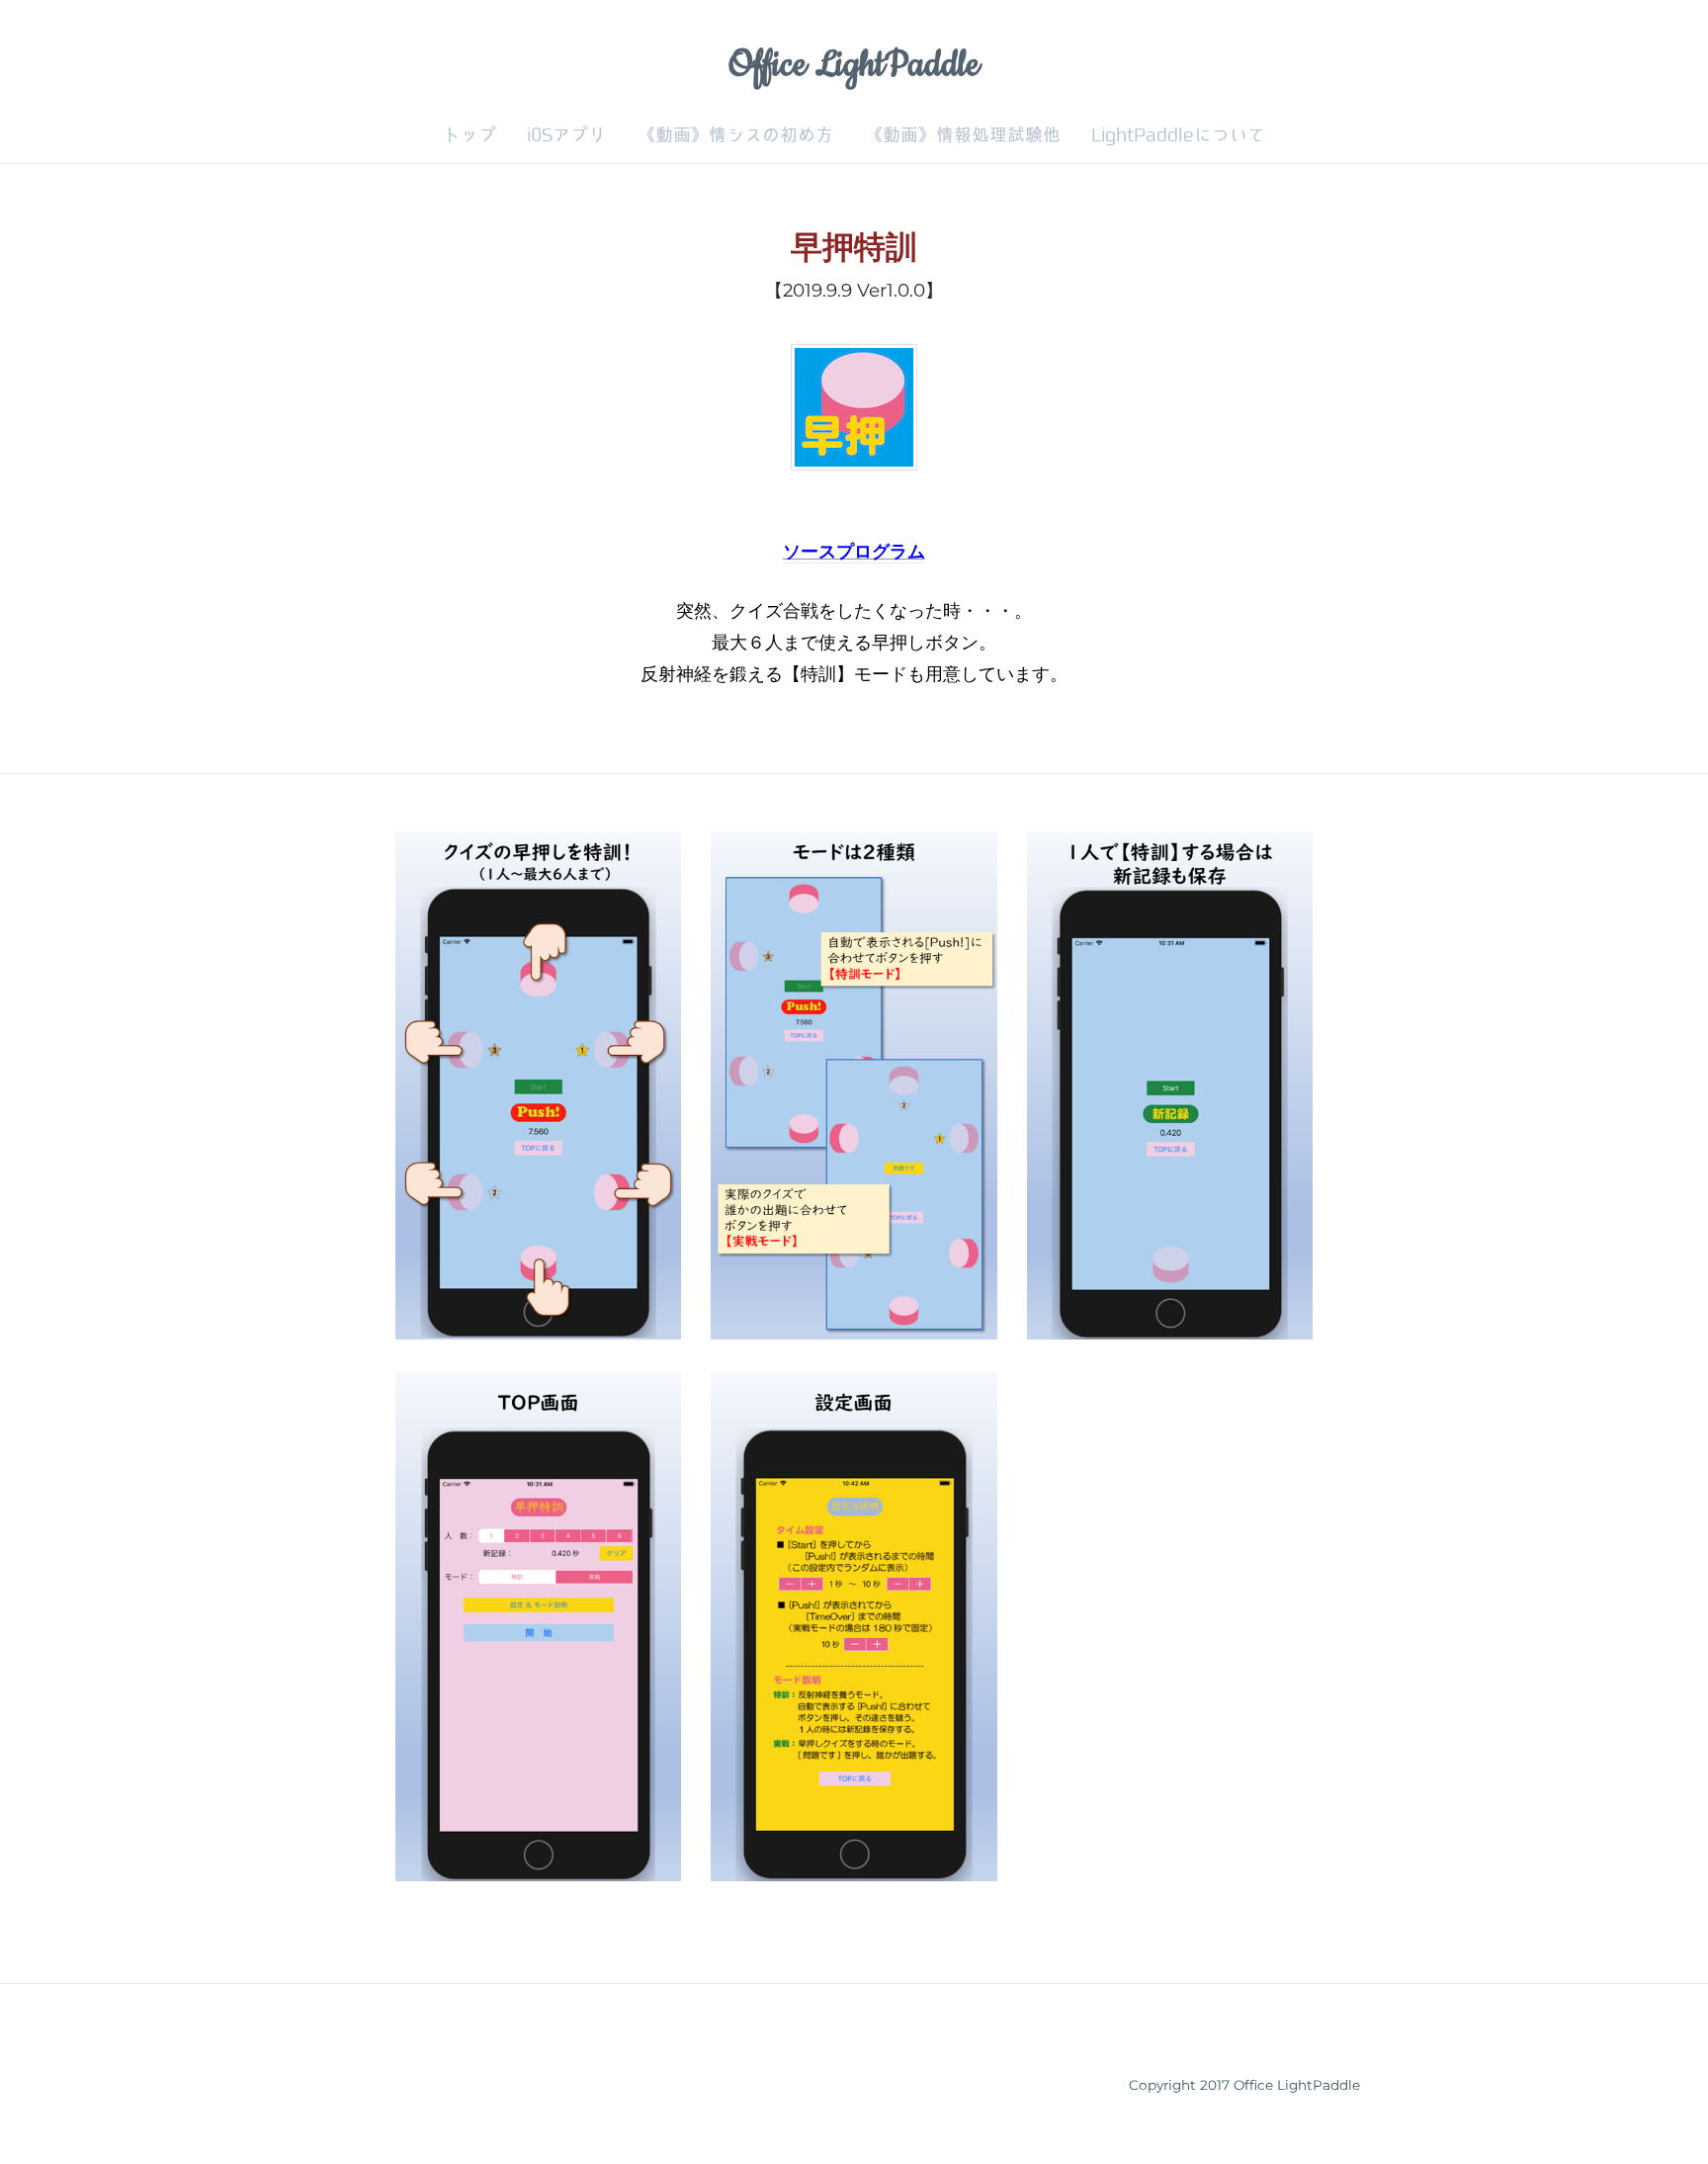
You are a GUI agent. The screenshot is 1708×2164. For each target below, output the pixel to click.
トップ (470, 135)
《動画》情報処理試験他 (963, 135)
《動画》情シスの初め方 (735, 135)
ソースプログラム (854, 551)
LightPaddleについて (1178, 135)
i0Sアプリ (566, 135)
